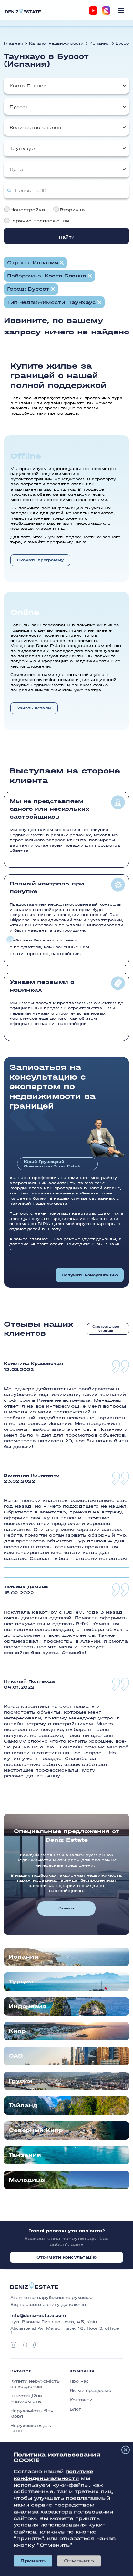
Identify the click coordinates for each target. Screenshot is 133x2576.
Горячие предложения (40, 221)
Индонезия (28, 2006)
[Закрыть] (126, 2450)
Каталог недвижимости (56, 43)
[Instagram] (106, 11)
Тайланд (23, 2106)
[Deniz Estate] (23, 10)
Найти (67, 237)
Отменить (79, 2561)
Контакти (81, 2400)
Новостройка (28, 210)
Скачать (66, 1908)
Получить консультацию (90, 1275)
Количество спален (35, 128)
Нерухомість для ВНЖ (31, 2428)
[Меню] (121, 11)
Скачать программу (40, 560)
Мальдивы (27, 2180)
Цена (16, 169)
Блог (75, 2409)
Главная (14, 43)
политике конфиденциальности (53, 2475)
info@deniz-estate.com (38, 2316)
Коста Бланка (28, 86)
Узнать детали (34, 708)
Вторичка (72, 210)
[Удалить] (90, 276)
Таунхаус (22, 149)
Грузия (20, 2081)
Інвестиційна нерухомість (26, 2399)
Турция (21, 1982)
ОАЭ (16, 2056)
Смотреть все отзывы (106, 1329)
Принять (33, 2561)
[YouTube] (93, 11)
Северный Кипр (36, 2130)
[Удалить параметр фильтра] (62, 263)
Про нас (79, 2381)
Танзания (25, 2155)
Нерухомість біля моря (32, 2413)
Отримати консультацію (67, 2257)
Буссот (123, 43)
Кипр (17, 2031)
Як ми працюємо (91, 2390)
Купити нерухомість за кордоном (35, 2384)
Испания (100, 43)
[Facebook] (34, 2345)
